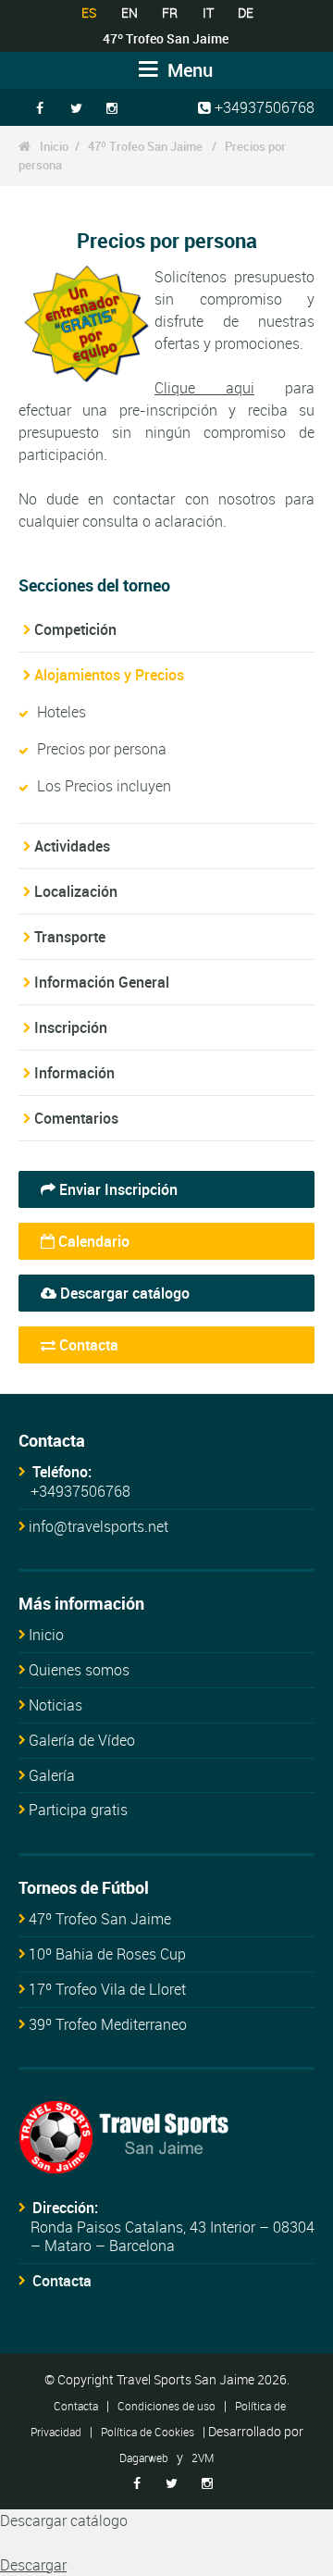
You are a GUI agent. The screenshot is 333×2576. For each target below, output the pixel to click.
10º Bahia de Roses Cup (107, 1954)
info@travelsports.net (99, 1526)
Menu (188, 70)
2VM (203, 2458)
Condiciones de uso (166, 2406)
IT (208, 12)
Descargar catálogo (123, 1293)
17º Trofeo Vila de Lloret (107, 1989)
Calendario (92, 1241)
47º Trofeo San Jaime (147, 146)
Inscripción (71, 1027)
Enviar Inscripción (117, 1189)
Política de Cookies (148, 2432)
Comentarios (76, 1118)
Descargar (33, 2565)
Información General (102, 982)
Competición (75, 629)
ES (89, 12)
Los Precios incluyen (104, 786)
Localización (76, 891)
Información (74, 1073)
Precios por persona (102, 749)
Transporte (70, 937)
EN (129, 12)
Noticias (55, 1705)
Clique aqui (204, 388)
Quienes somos (79, 1670)
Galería (52, 1775)
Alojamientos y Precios (109, 675)
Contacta (87, 1345)
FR (170, 12)
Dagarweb (144, 2458)
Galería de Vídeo (82, 1740)
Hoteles (62, 712)
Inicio (54, 146)
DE (246, 12)
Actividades (72, 846)
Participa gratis (78, 1810)
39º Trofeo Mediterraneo (108, 2024)
